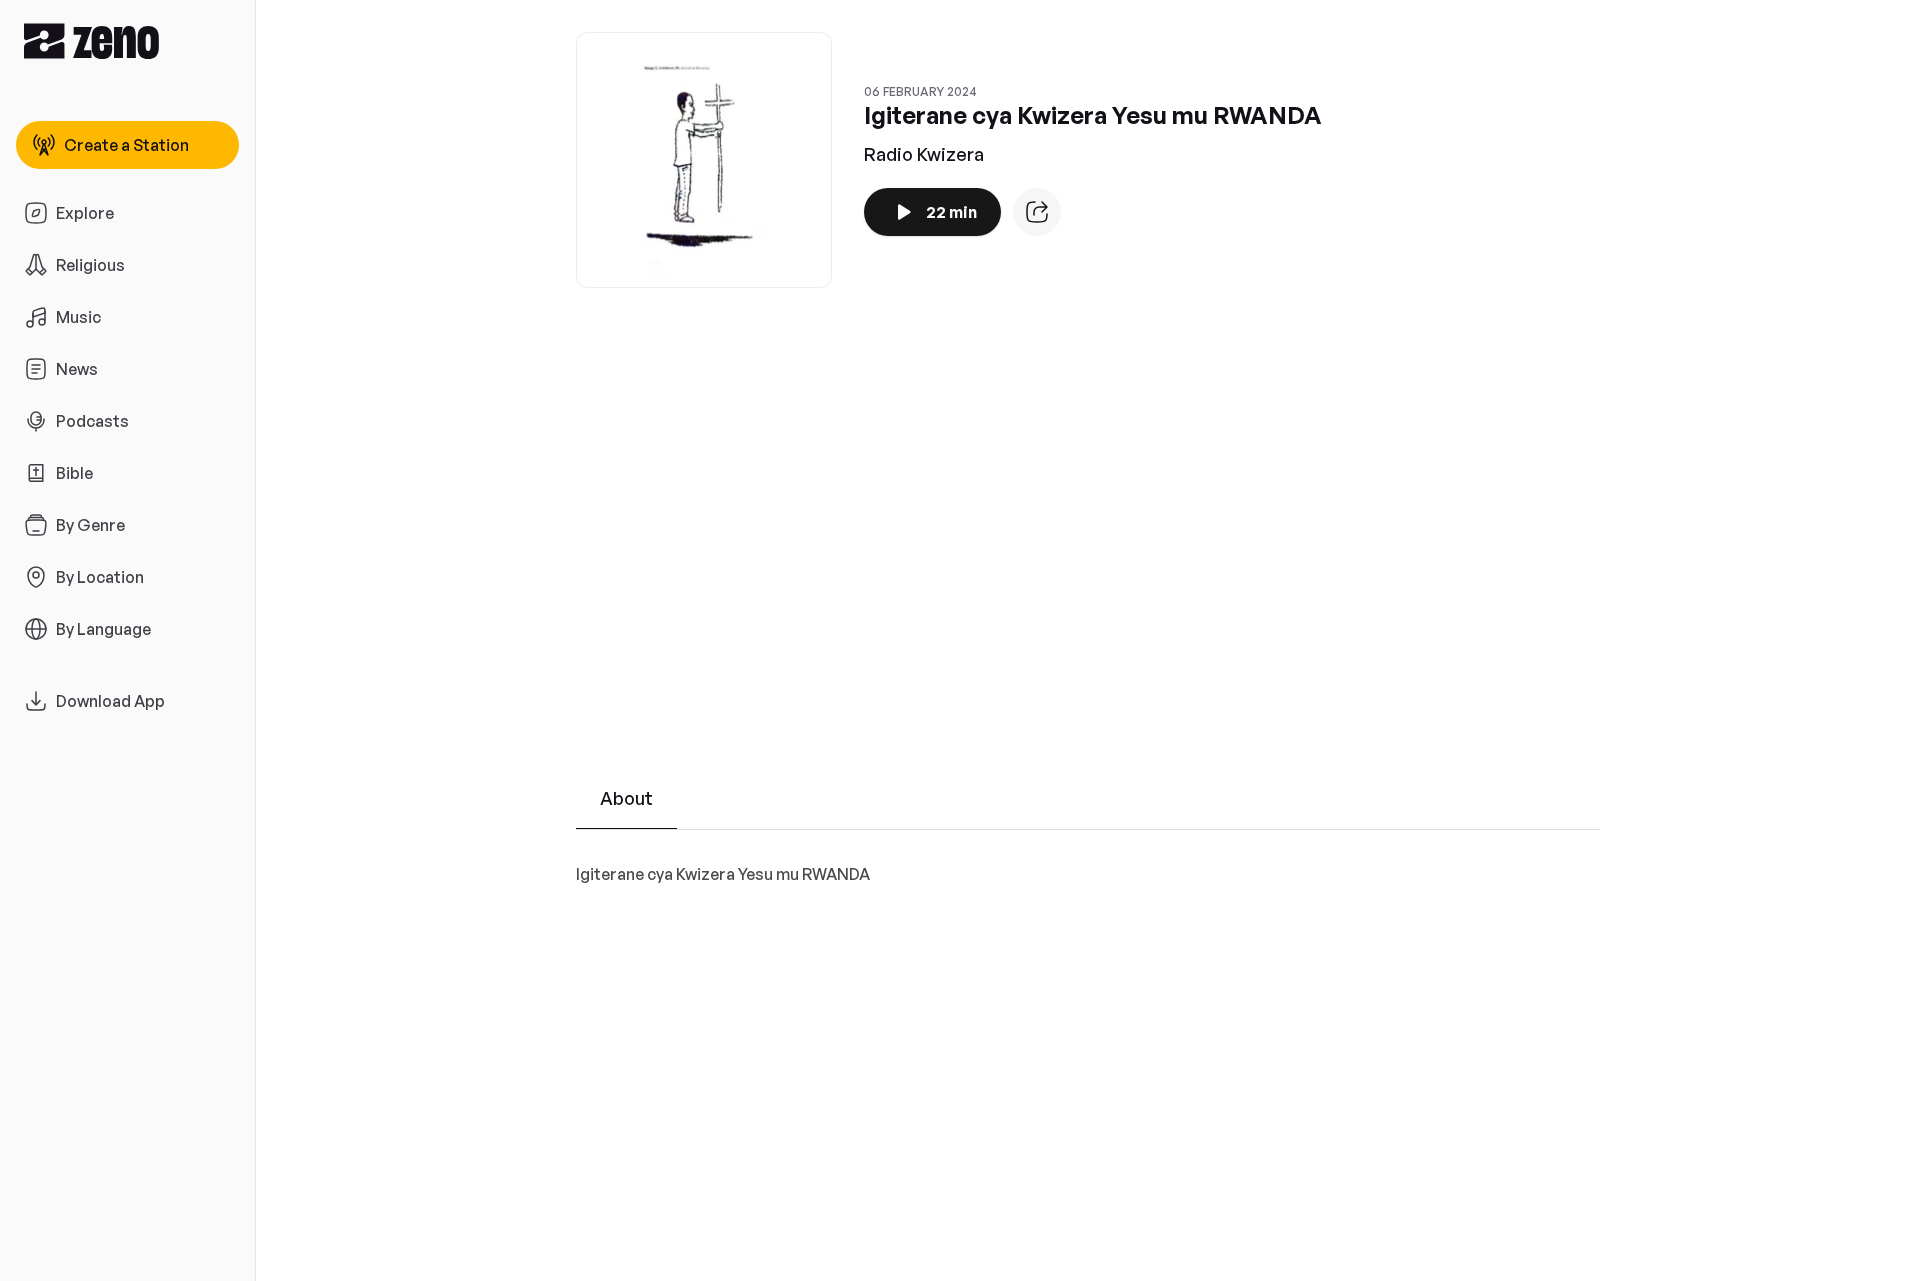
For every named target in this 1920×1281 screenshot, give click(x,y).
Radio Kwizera (924, 154)
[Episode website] (1037, 212)
